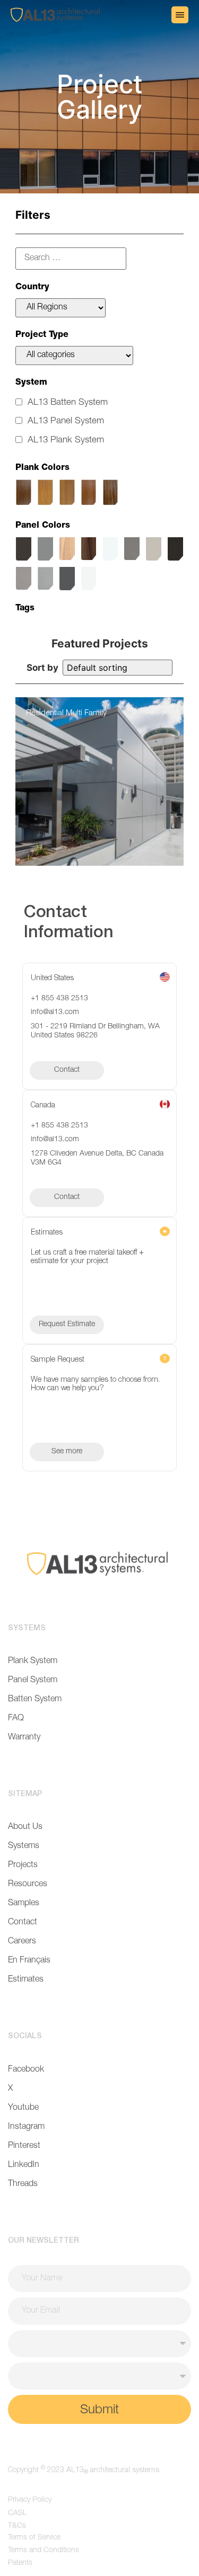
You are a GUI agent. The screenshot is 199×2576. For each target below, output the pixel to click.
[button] (180, 15)
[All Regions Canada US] (60, 308)
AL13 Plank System (66, 441)
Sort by (42, 668)
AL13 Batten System (68, 403)
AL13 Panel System (66, 421)
